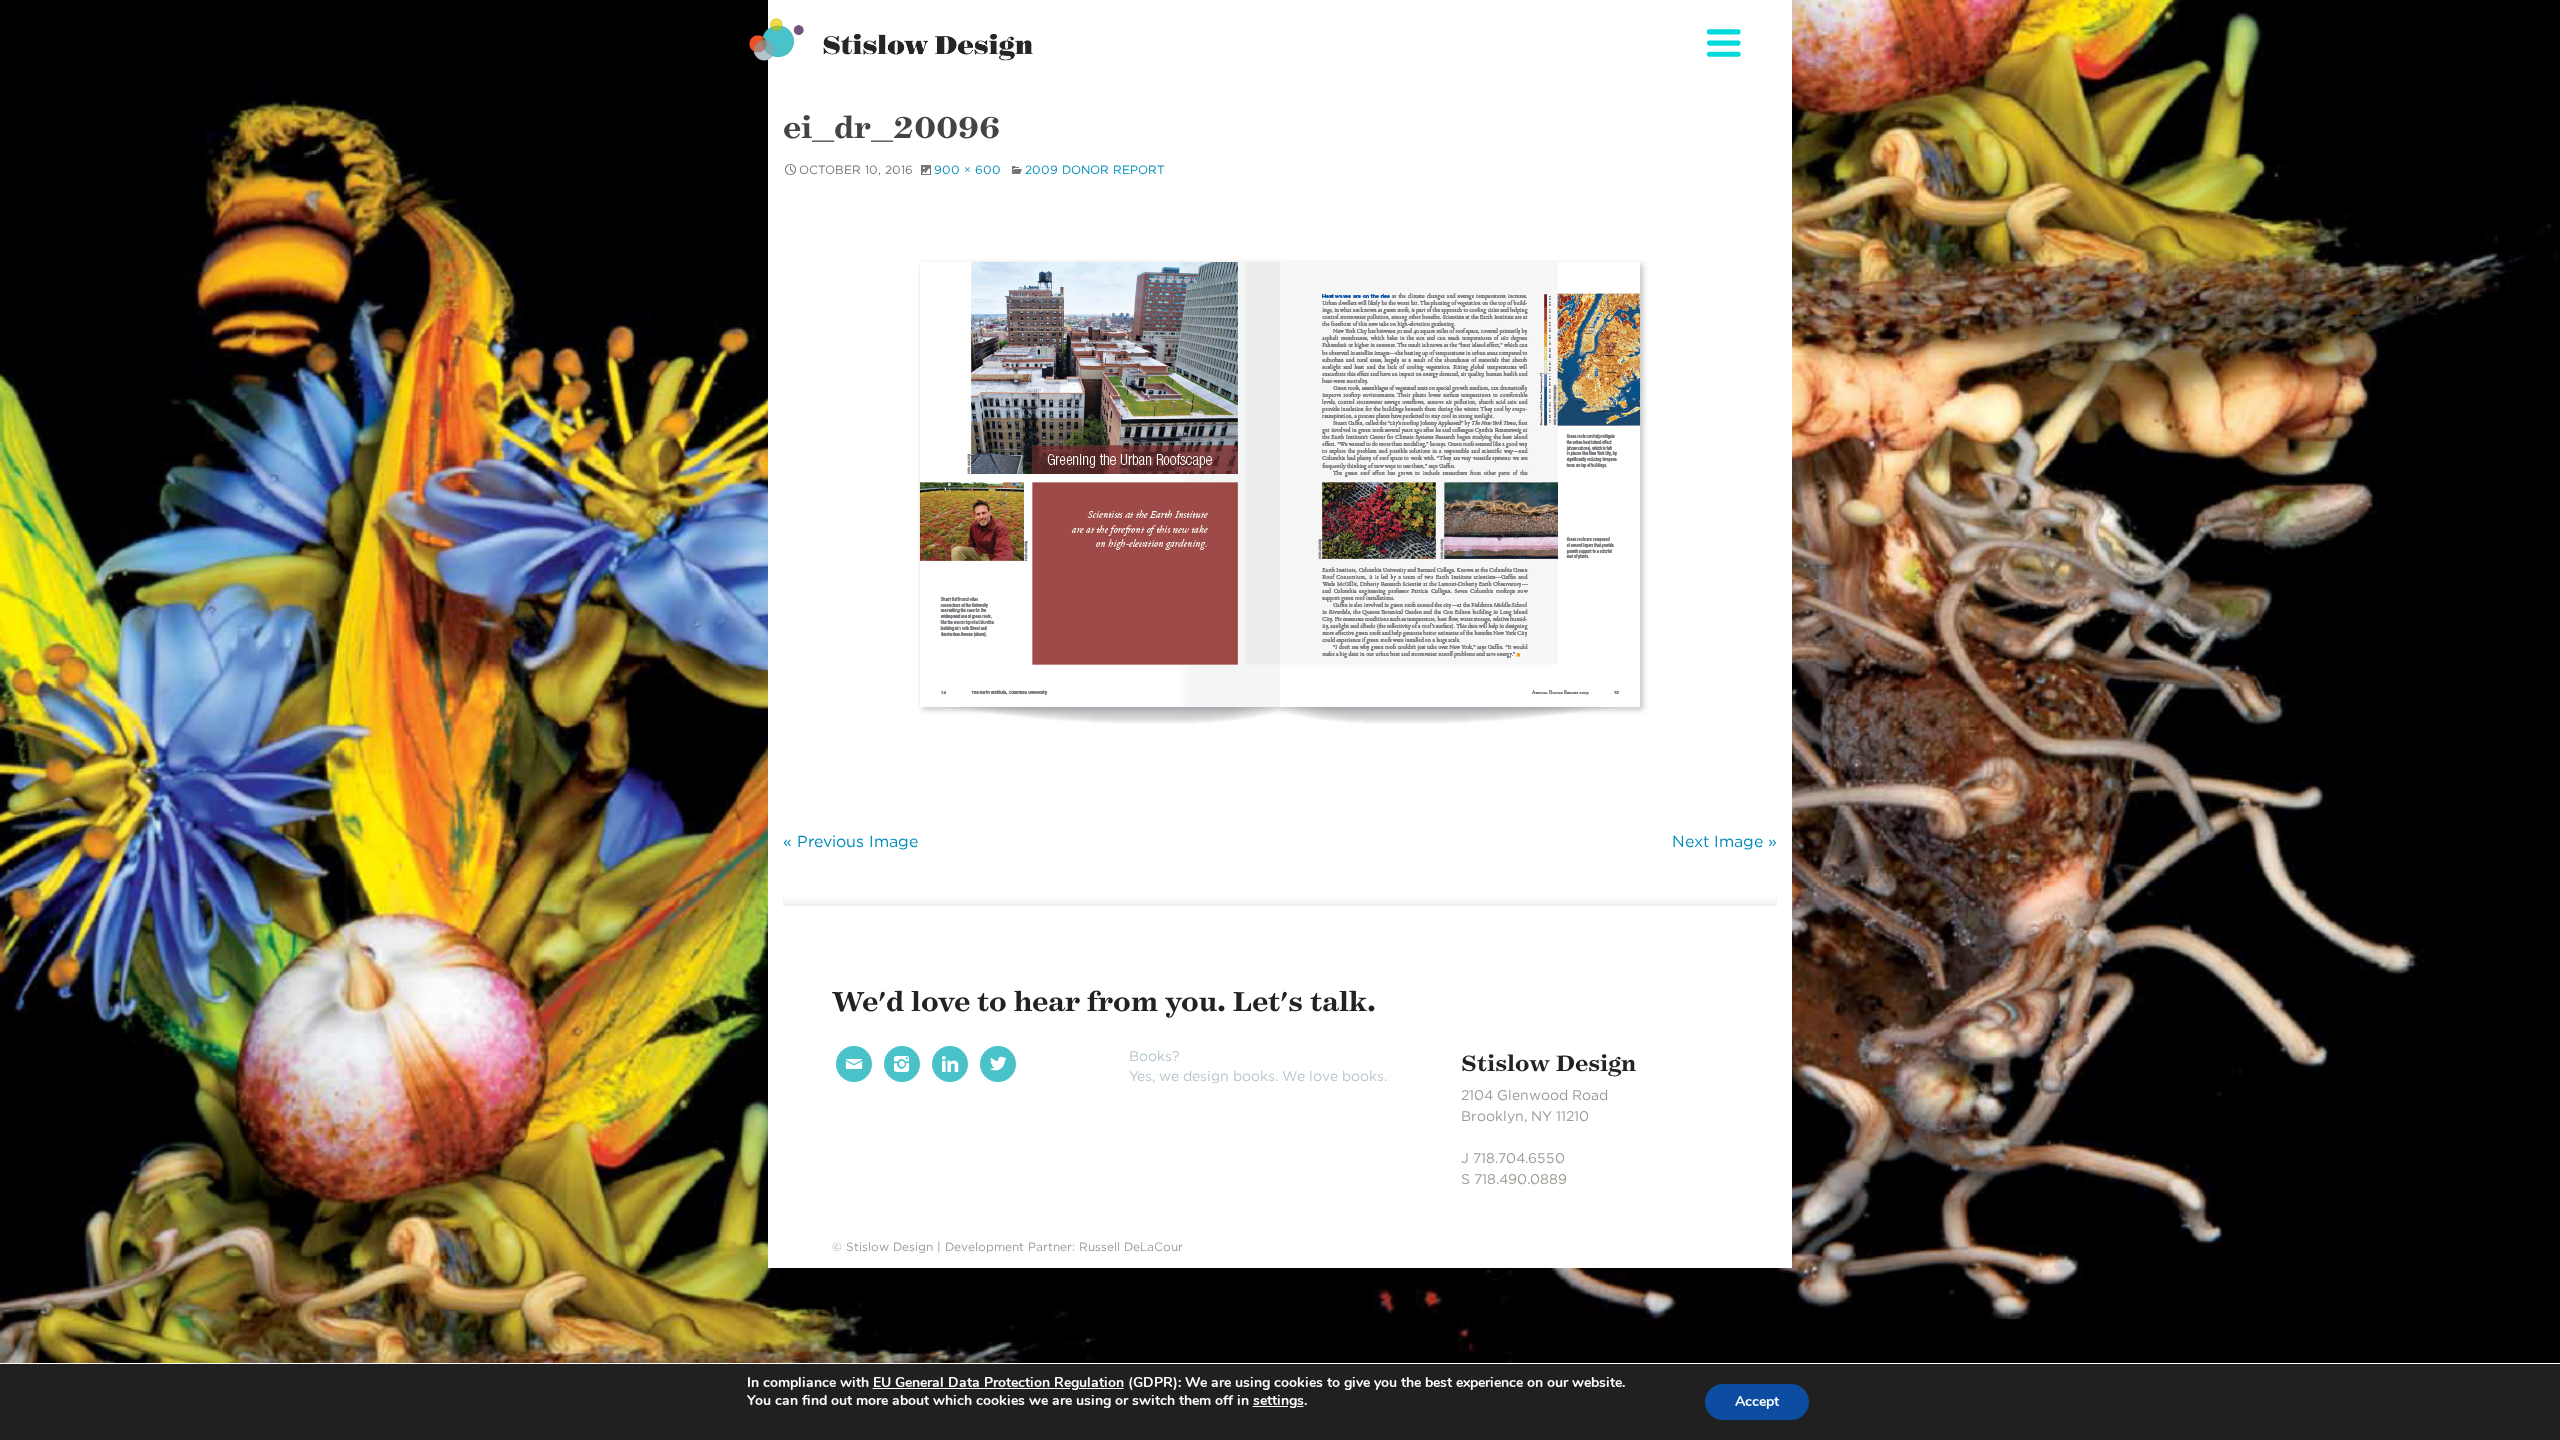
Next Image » (1724, 841)
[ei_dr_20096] (1280, 502)
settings (1278, 1401)
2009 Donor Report (1095, 169)
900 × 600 (967, 169)
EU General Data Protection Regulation (998, 1382)
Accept (1757, 1401)
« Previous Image (850, 841)
